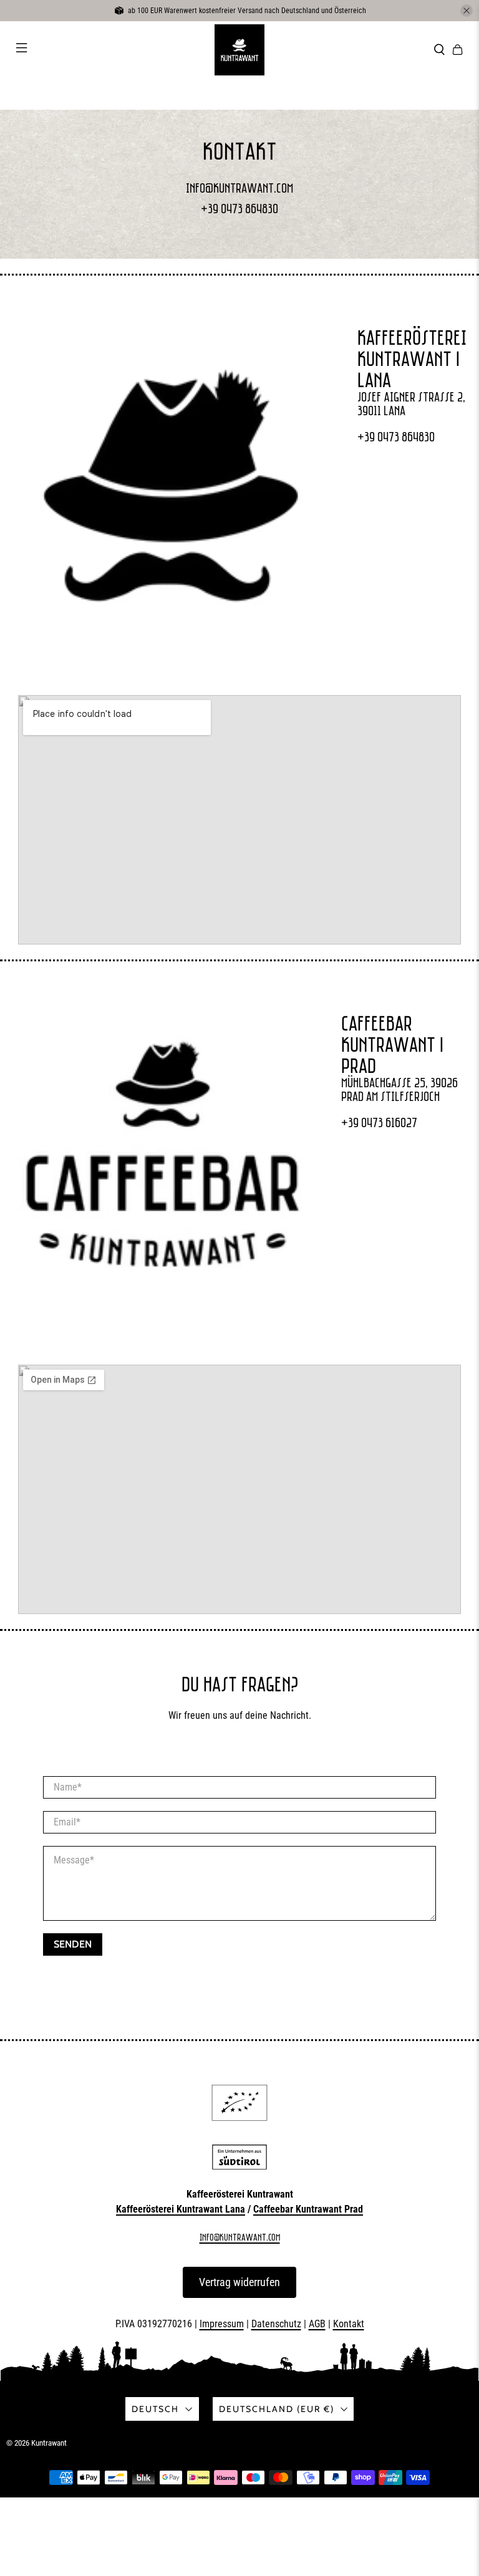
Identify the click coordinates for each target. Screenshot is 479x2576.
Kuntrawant (49, 2443)
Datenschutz (276, 2324)
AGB (317, 2324)
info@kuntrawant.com (239, 188)
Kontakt (349, 2324)
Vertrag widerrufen (239, 2282)
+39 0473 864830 (239, 209)
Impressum (222, 2324)
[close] (467, 11)
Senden (73, 1944)
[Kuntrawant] (239, 50)
